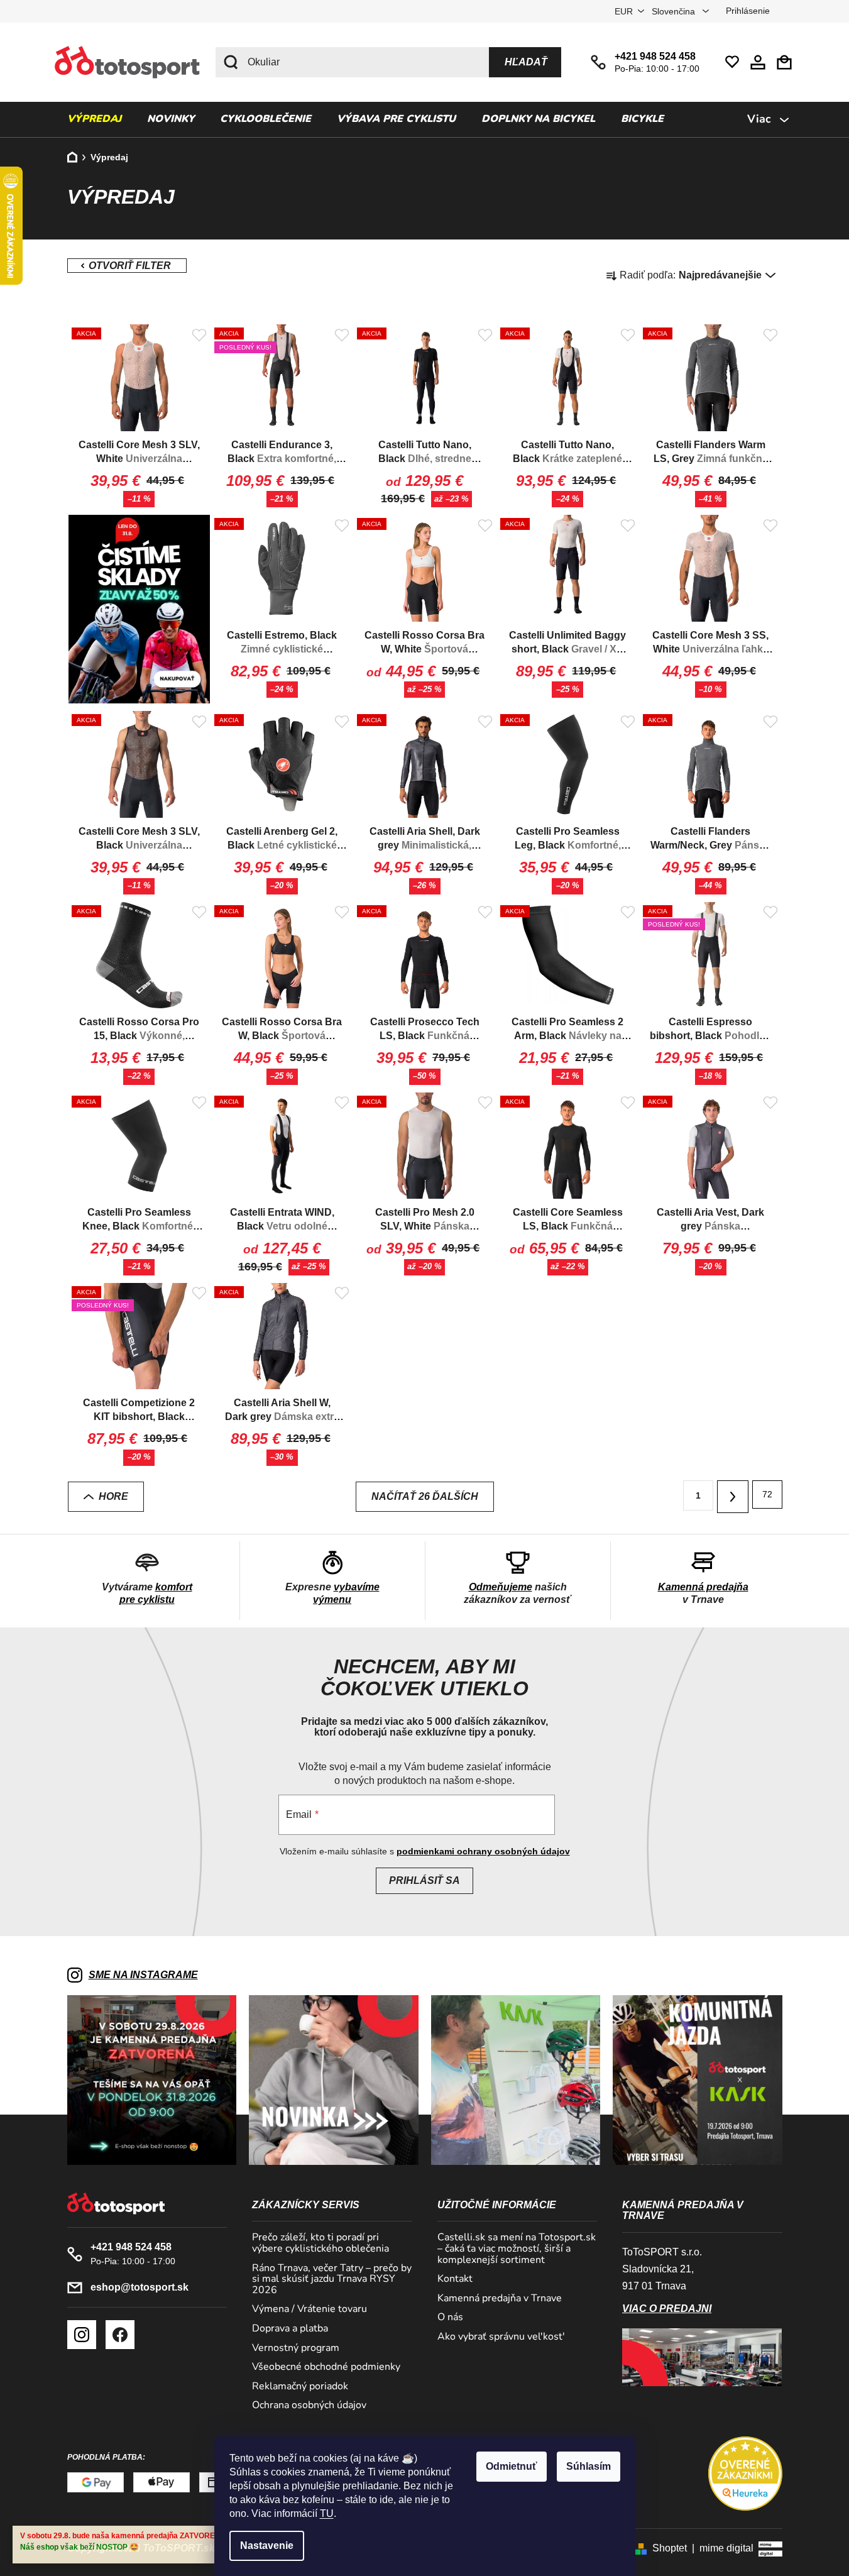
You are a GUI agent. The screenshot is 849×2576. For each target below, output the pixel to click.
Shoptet (670, 2548)
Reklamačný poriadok (300, 2387)
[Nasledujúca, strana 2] (733, 1497)
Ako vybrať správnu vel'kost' (501, 2337)
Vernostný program (296, 2348)
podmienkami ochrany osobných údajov (483, 1851)
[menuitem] (94, 119)
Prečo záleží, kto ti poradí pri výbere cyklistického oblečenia (320, 2243)
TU (327, 2513)
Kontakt (455, 2279)
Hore (113, 1496)
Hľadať (526, 62)
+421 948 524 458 (655, 56)
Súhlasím (589, 2466)
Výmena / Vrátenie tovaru (309, 2309)
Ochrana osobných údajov (309, 2406)
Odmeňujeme (501, 1587)
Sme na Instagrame (143, 1975)
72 (767, 1494)
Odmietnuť (512, 2466)
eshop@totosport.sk (140, 2287)
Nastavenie (267, 2546)
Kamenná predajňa (703, 1587)
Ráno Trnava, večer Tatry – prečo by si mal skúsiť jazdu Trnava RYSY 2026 (332, 2280)
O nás (450, 2318)
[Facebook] (120, 2335)
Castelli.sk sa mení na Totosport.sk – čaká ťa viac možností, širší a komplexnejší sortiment (517, 2249)
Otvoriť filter (127, 266)
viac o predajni (667, 2309)
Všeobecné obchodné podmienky (326, 2367)
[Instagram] (82, 2335)
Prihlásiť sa (424, 1880)
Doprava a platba (290, 2329)
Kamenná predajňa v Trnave (500, 2299)
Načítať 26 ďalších (425, 1496)
